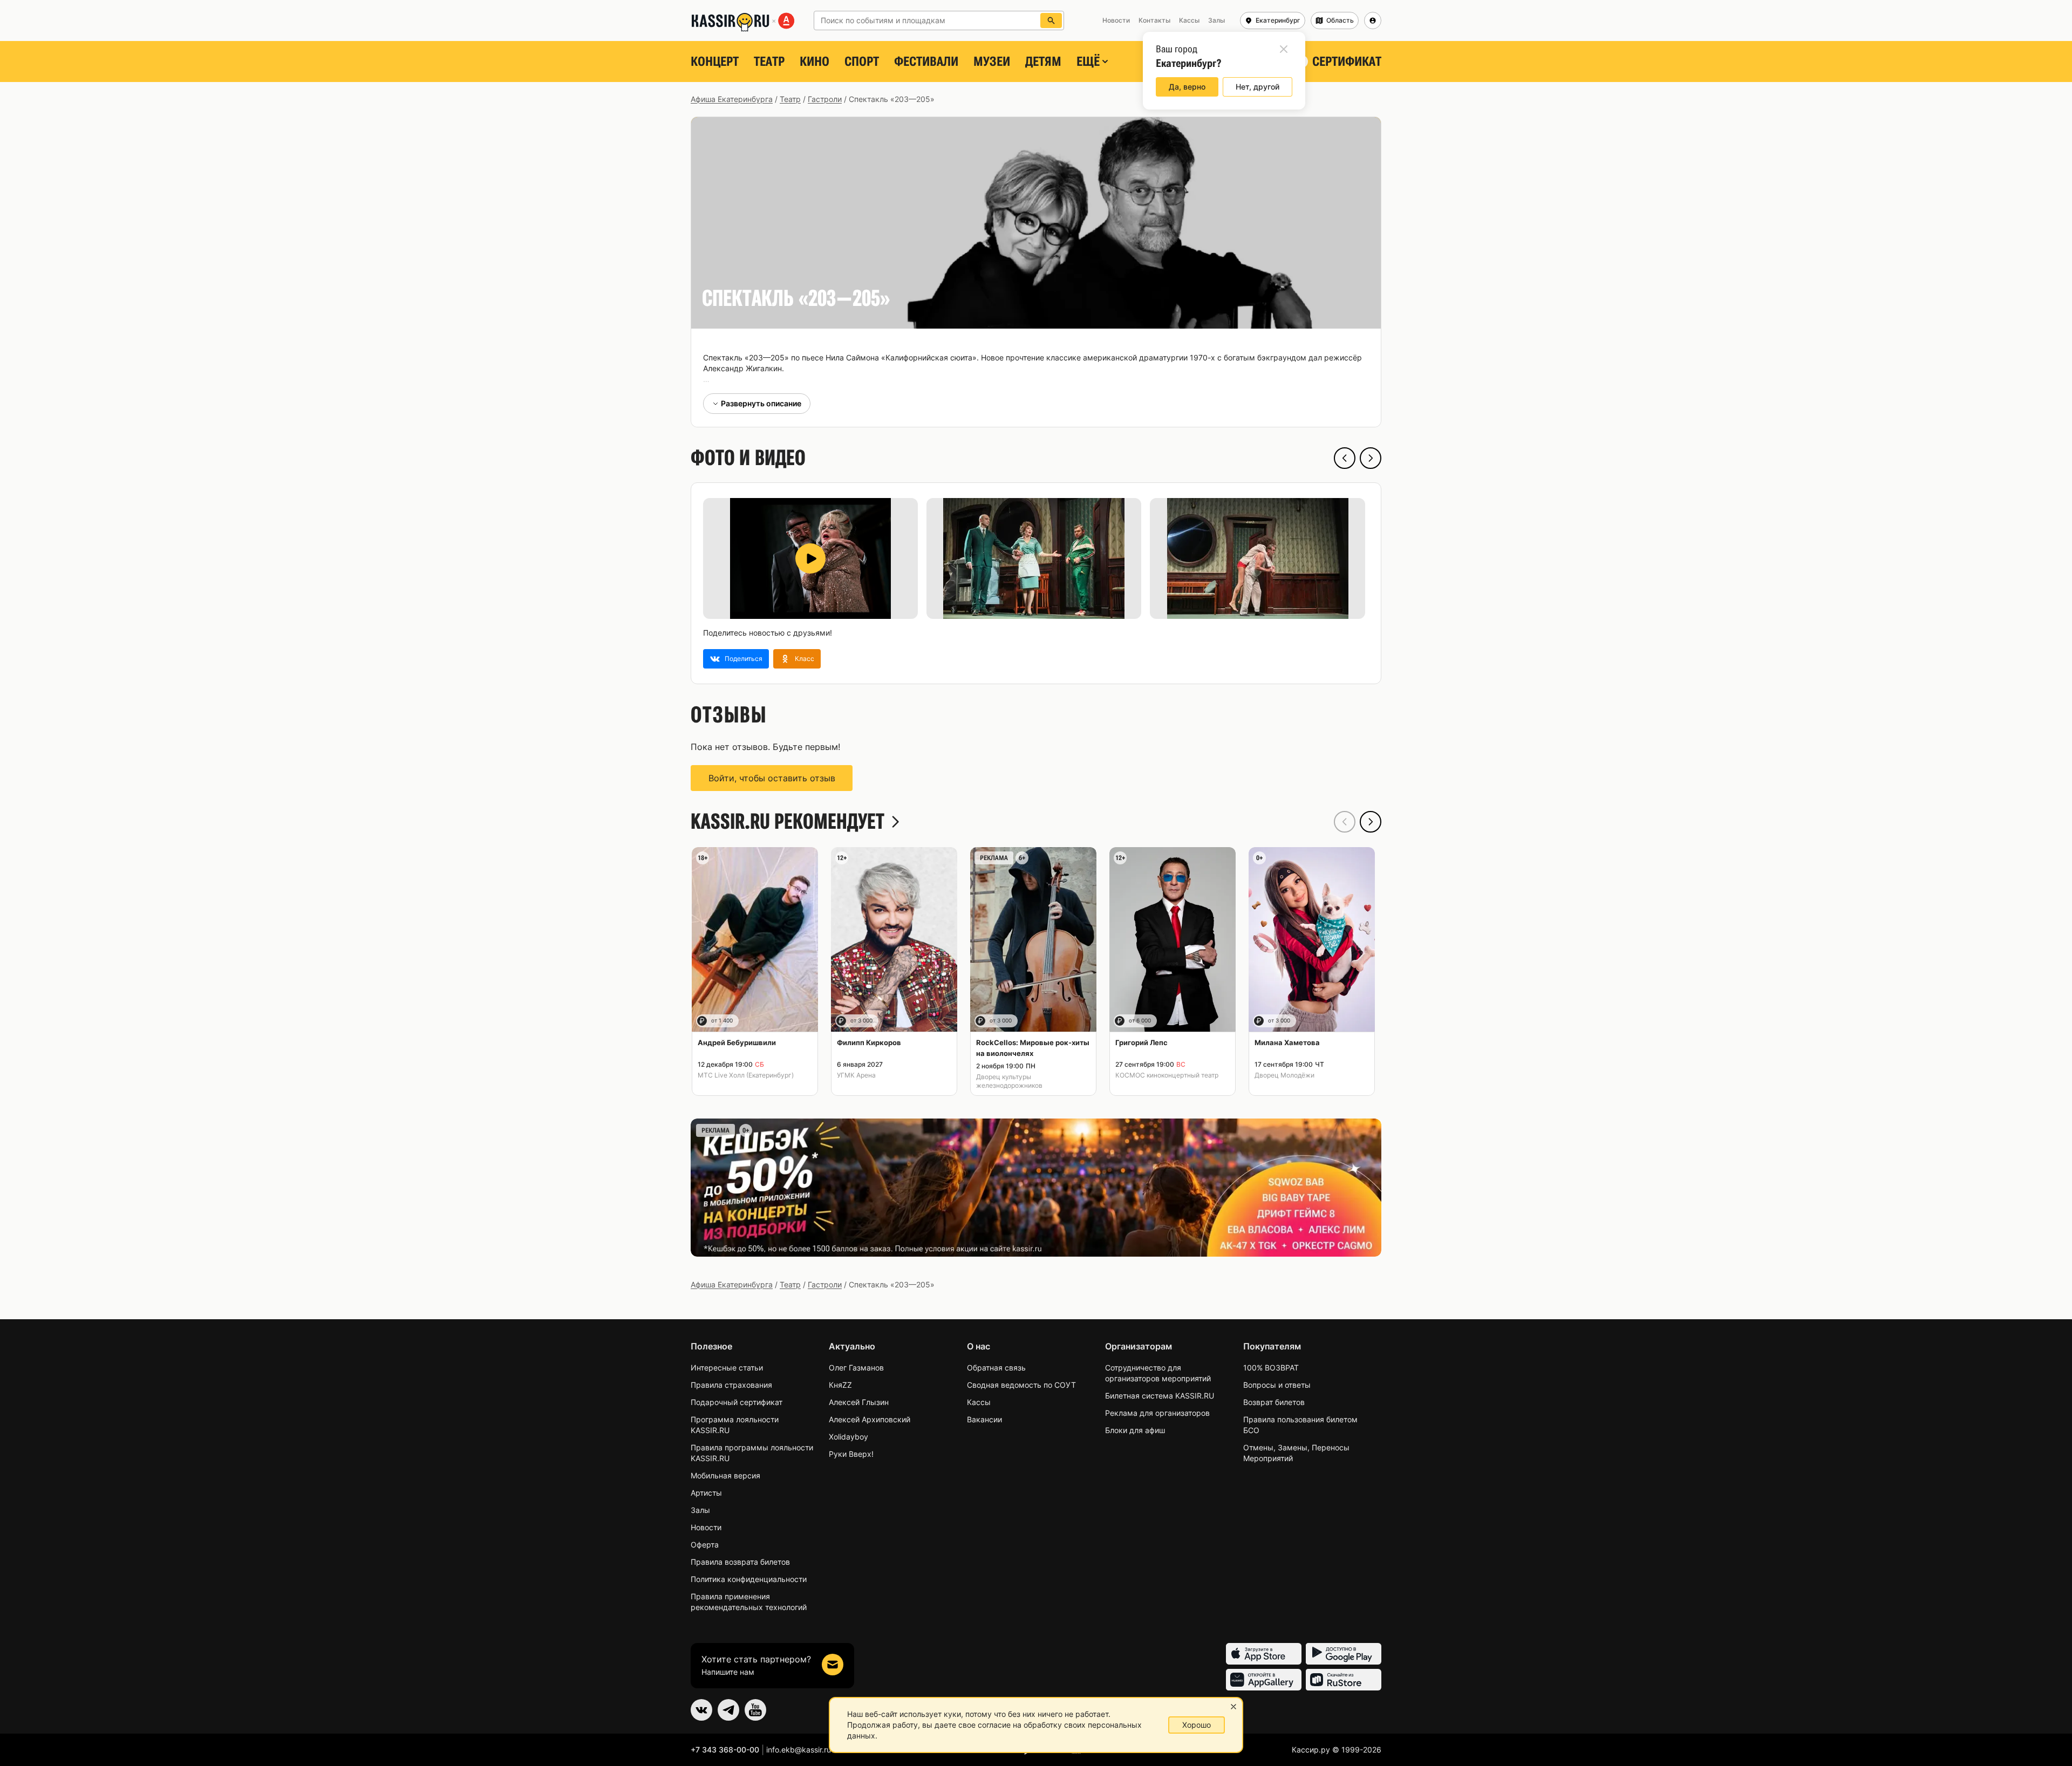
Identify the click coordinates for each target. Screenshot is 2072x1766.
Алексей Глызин (859, 1402)
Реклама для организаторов (1157, 1413)
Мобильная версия (725, 1475)
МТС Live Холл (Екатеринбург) (746, 1075)
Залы (700, 1510)
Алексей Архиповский (870, 1419)
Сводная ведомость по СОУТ (1021, 1385)
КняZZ (840, 1385)
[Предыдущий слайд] (1345, 458)
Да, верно (1187, 87)
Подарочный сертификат (737, 1402)
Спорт (862, 62)
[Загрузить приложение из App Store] (1264, 1654)
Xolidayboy (848, 1437)
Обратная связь (996, 1368)
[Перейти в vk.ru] (701, 1710)
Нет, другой (1257, 87)
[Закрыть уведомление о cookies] (1233, 1707)
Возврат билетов (1274, 1402)
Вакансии (984, 1419)
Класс (805, 659)
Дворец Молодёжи (1284, 1075)
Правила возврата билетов (740, 1562)
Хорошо (1197, 1725)
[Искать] (1051, 21)
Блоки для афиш (1135, 1430)
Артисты (706, 1493)
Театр (769, 62)
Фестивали (926, 62)
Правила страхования (731, 1385)
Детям (1043, 62)
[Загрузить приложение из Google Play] (1344, 1654)
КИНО (815, 62)
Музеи (992, 62)
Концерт (715, 62)
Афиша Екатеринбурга (732, 99)
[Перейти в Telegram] (728, 1710)
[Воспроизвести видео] (810, 558)
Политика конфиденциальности (749, 1579)
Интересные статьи (727, 1368)
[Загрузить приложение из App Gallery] (1264, 1680)
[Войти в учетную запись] (1373, 21)
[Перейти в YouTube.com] (755, 1710)
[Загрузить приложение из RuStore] (1344, 1680)
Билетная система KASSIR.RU (1160, 1396)
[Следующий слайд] (1371, 458)
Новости (706, 1527)
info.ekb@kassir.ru (799, 1750)
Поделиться (744, 659)
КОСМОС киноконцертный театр (1167, 1075)
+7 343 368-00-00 (725, 1750)
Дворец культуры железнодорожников (1009, 1081)
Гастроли (825, 99)
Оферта (705, 1545)
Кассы (979, 1402)
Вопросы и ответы (1277, 1385)
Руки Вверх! (851, 1454)
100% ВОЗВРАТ (1271, 1368)
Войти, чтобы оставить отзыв (772, 778)
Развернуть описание (761, 403)
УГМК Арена (856, 1075)
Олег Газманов (856, 1368)
